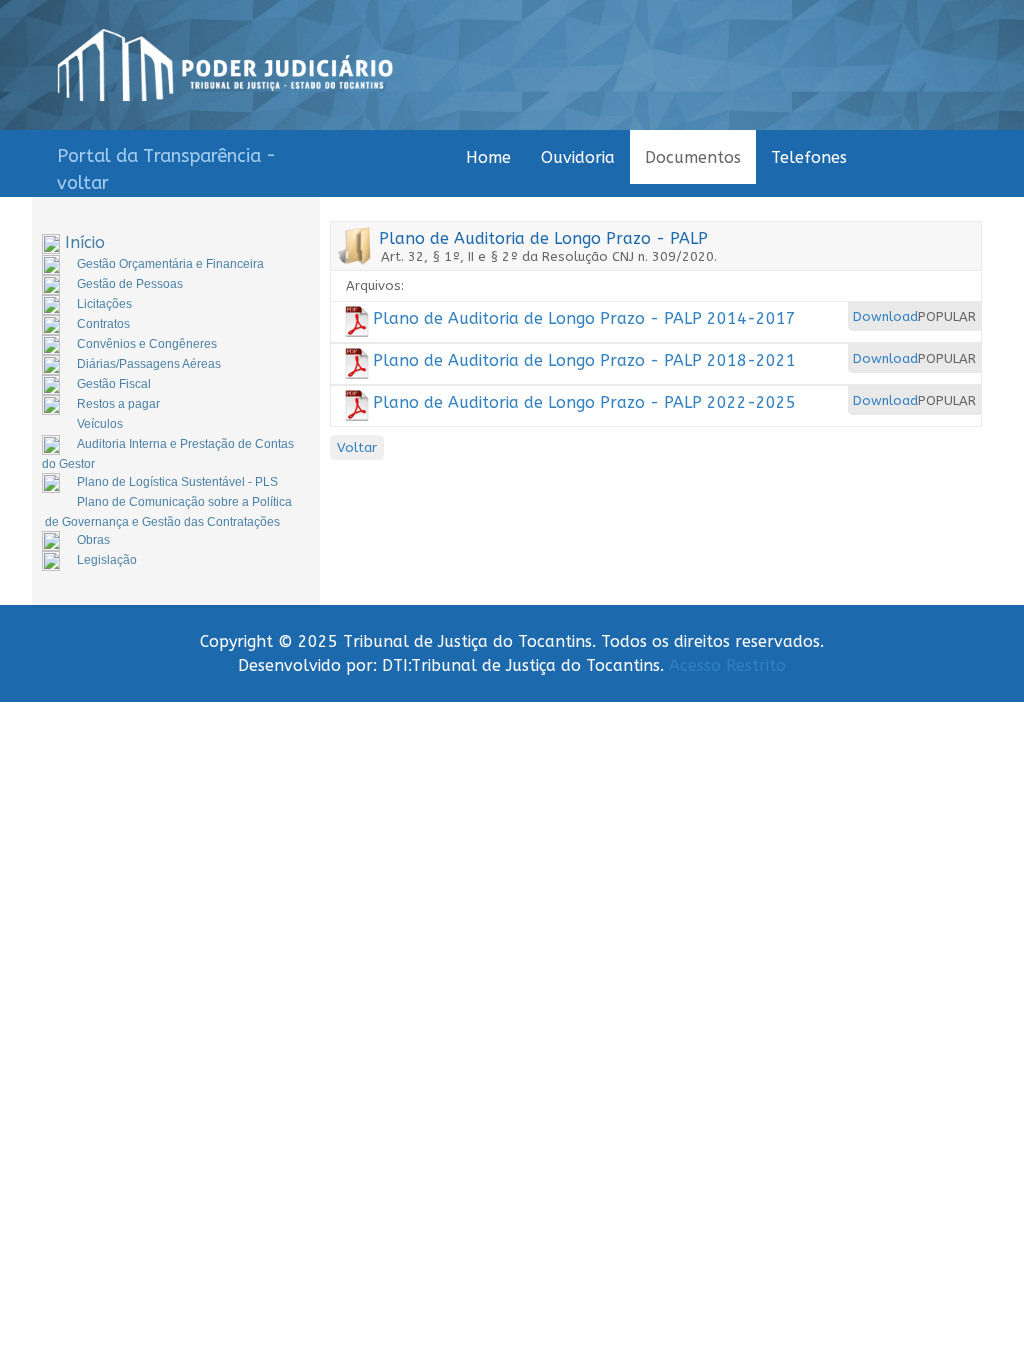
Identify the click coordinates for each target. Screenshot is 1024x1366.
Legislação (107, 560)
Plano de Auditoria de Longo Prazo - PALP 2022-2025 (584, 402)
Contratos (103, 324)
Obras (93, 540)
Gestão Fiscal (114, 384)
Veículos (100, 424)
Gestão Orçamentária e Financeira (170, 264)
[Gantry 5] (225, 65)
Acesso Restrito (727, 665)
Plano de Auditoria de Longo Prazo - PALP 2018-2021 (584, 360)
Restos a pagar (118, 404)
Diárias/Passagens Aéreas (149, 364)
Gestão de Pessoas (130, 284)
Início (85, 242)
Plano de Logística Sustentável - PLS (177, 482)
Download (885, 316)
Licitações (104, 304)
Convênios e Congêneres (147, 344)
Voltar (357, 447)
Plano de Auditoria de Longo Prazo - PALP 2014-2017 (584, 318)
